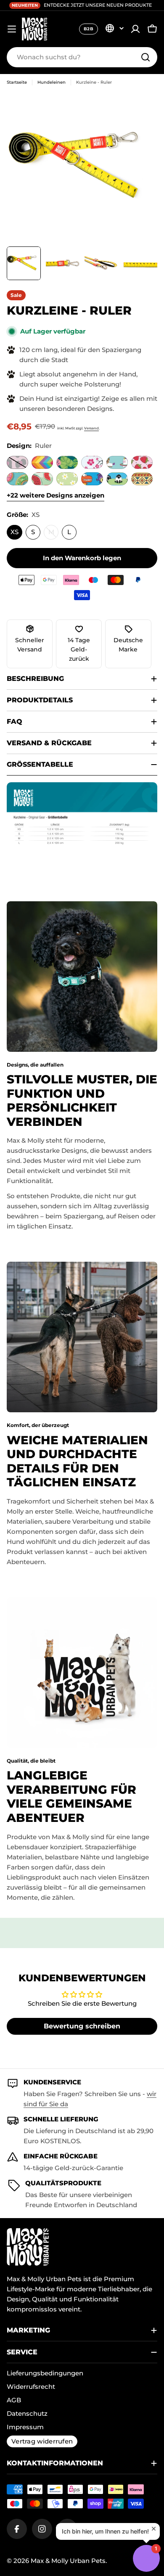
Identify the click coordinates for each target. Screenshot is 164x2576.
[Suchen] (145, 57)
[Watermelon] (42, 479)
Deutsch (114, 28)
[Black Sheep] (117, 479)
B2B (89, 29)
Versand (91, 428)
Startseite (17, 82)
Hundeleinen (52, 82)
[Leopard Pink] (17, 462)
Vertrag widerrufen (42, 2441)
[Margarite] (67, 479)
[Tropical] (67, 462)
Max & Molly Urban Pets (68, 2561)
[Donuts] (17, 479)
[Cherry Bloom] (92, 462)
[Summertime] (42, 462)
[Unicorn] (117, 462)
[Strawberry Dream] (142, 462)
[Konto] (135, 29)
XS (15, 532)
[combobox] (82, 57)
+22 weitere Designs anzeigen (56, 495)
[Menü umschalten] (12, 29)
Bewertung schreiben (82, 2026)
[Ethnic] (142, 479)
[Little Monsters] (92, 479)
